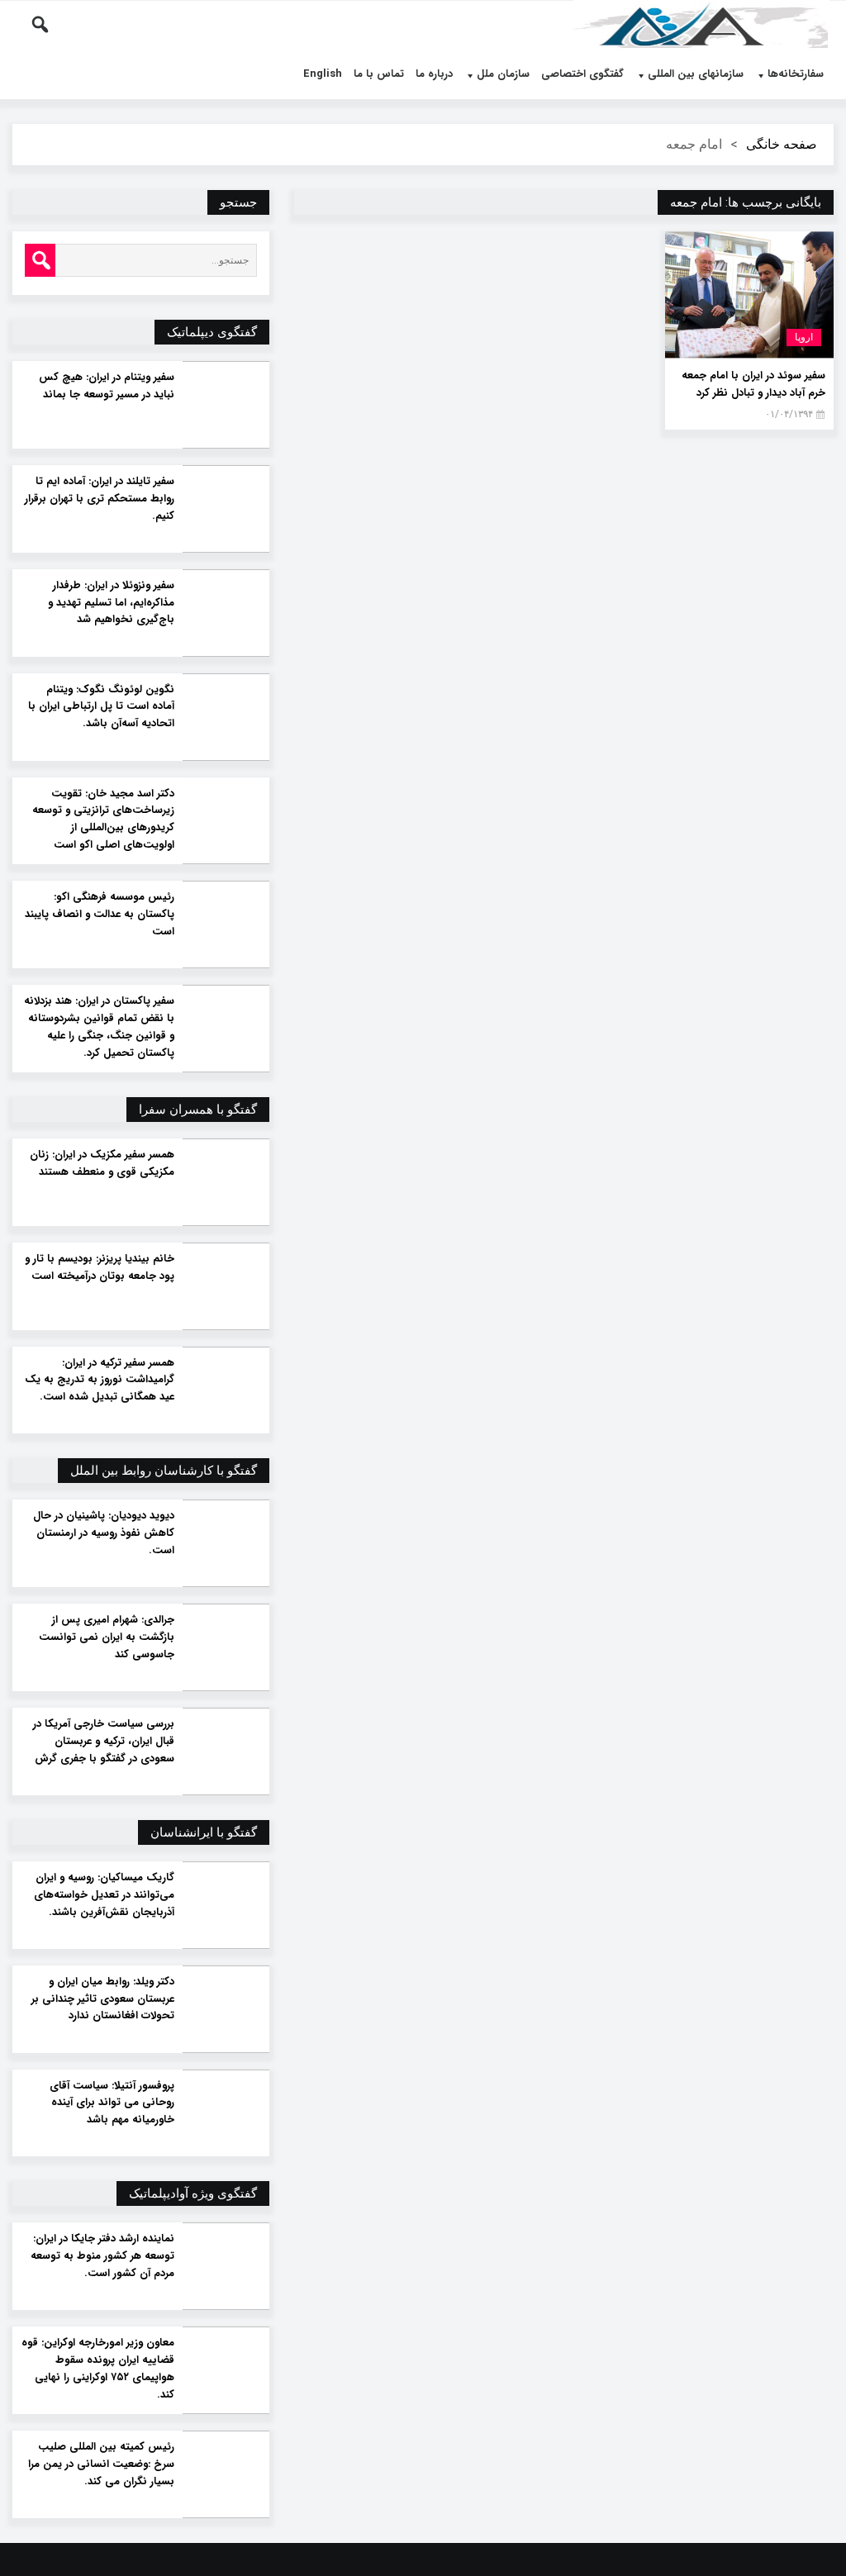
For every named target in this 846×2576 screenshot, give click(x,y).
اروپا (804, 337)
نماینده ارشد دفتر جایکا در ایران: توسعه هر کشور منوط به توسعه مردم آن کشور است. (102, 2256)
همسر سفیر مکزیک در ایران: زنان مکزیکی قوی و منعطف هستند (102, 1164)
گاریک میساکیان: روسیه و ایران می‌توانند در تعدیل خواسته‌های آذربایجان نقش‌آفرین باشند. (104, 1895)
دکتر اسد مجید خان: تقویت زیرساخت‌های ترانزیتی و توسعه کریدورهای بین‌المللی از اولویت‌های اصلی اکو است (103, 820)
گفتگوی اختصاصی (582, 74)
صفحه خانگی (782, 144)
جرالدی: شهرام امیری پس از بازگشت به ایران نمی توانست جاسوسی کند (106, 1637)
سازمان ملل (503, 74)
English (323, 74)
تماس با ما (379, 74)
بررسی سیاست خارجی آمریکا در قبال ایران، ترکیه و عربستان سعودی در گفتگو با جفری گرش (103, 1742)
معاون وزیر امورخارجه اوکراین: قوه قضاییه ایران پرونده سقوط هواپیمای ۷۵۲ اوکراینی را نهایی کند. (97, 2369)
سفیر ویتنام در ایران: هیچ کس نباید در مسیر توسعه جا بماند (106, 386)
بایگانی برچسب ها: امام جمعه (746, 202)
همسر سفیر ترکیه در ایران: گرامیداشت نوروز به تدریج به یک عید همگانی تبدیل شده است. (99, 1381)
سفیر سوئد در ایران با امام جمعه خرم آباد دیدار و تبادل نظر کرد (753, 384)
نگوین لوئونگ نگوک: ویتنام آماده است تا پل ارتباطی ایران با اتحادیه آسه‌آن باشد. (101, 707)
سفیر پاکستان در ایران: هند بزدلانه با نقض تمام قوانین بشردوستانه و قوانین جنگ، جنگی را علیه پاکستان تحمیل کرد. (99, 1027)
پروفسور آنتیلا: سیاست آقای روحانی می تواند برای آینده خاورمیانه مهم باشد (112, 2103)
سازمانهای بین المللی (696, 74)
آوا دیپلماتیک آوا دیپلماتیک (701, 25)
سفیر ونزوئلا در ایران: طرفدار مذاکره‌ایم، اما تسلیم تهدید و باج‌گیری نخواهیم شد (111, 603)
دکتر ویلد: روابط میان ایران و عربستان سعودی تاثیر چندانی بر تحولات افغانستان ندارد (102, 1999)
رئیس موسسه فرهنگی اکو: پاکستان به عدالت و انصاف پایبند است (99, 915)
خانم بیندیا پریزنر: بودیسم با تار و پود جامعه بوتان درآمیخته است (99, 1268)
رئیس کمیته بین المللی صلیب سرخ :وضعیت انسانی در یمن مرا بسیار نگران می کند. (101, 2464)
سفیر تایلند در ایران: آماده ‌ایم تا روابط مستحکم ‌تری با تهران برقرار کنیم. (99, 499)
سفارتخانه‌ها (796, 74)
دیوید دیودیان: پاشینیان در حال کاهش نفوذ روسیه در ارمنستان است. (103, 1533)
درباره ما (434, 74)
